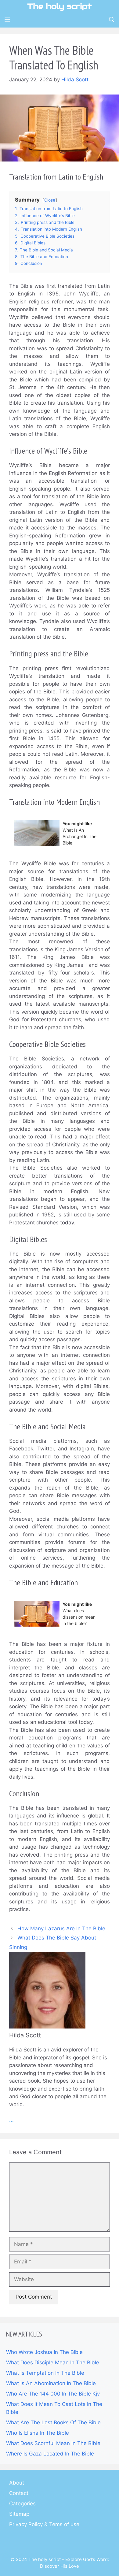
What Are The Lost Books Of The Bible (53, 2422)
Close (50, 200)
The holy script (60, 6)
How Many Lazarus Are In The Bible (61, 1928)
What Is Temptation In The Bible (45, 2373)
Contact (19, 2493)
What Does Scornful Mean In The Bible (53, 2443)
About (17, 2483)
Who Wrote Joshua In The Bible (44, 2352)
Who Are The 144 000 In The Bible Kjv (53, 2394)
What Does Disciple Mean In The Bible (53, 2363)
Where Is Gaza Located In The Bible (50, 2454)
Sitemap (19, 2514)
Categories (22, 2504)
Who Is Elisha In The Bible (38, 2433)
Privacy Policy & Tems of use (44, 2524)
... (11, 2120)
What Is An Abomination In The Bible (51, 2383)
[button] (112, 20)
